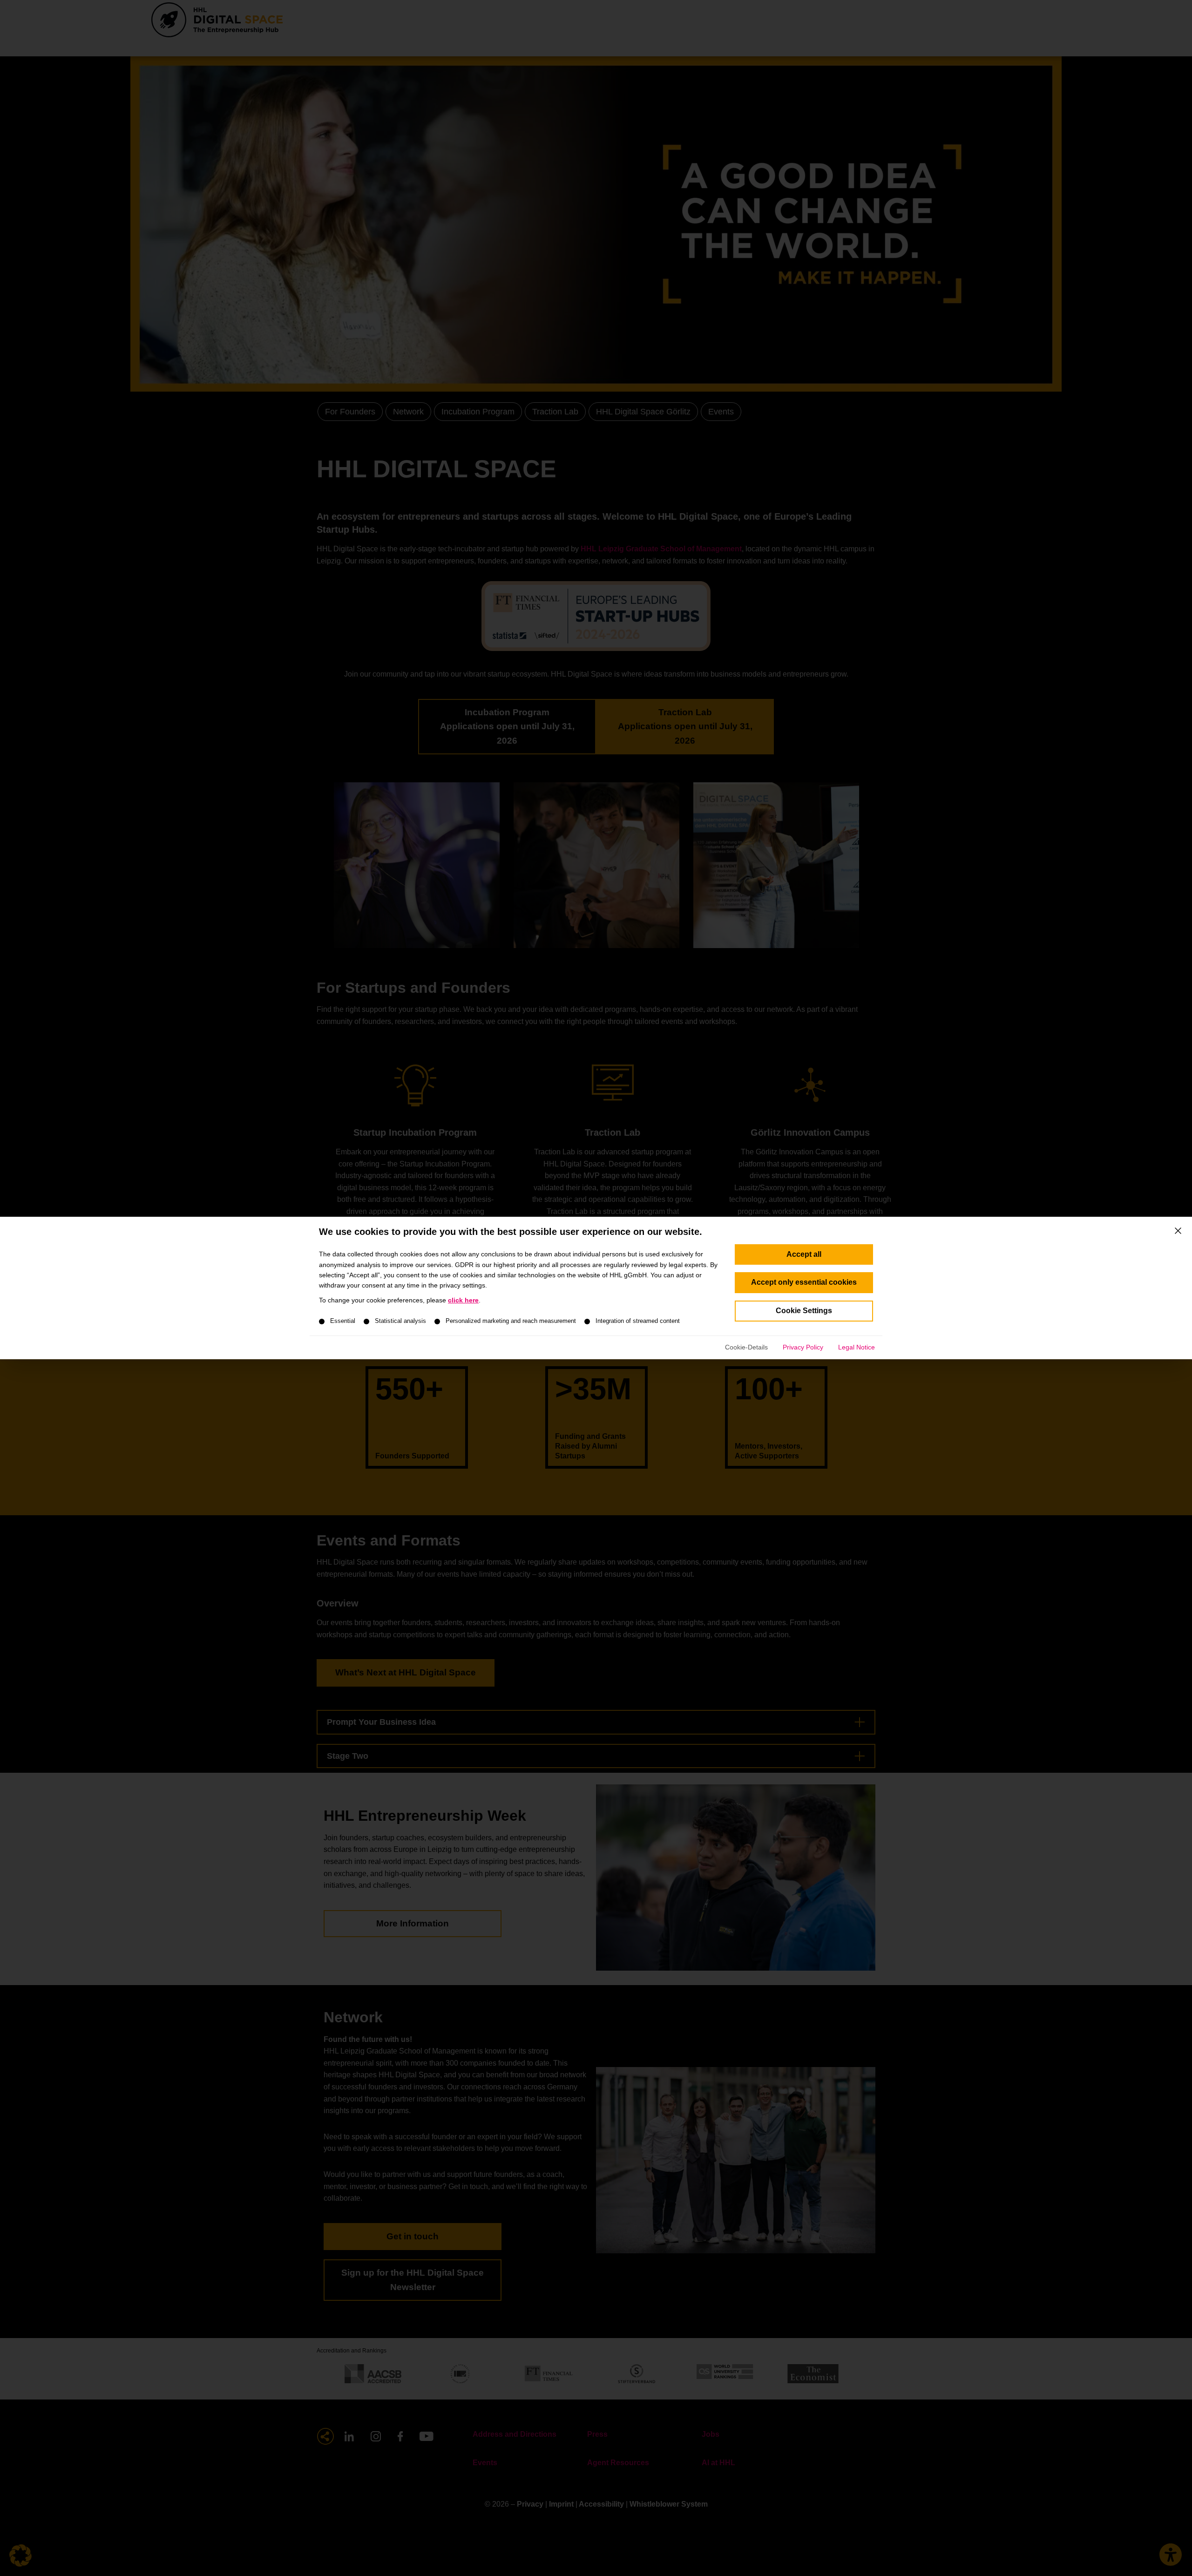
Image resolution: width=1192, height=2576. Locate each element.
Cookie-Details (746, 1347)
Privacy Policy (803, 1347)
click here (463, 1300)
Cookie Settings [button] (804, 1311)
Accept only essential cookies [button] (804, 1282)
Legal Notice (857, 1347)
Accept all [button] (804, 1254)
